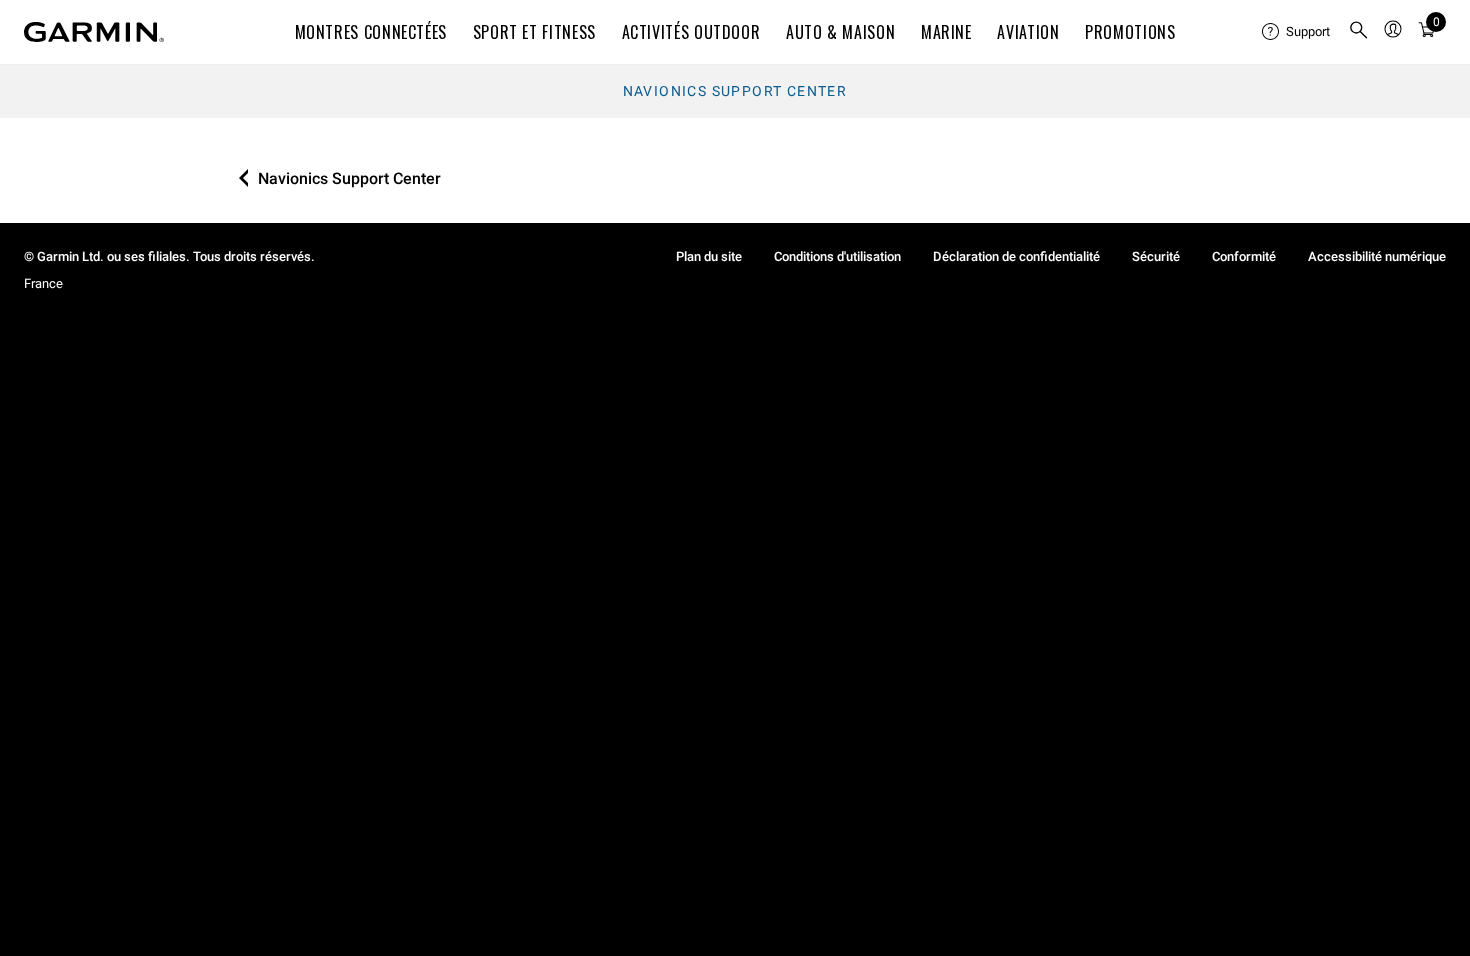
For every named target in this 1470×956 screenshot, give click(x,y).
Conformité (1244, 256)
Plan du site (709, 256)
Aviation (1028, 32)
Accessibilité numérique (1377, 256)
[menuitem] (1297, 32)
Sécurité (1156, 256)
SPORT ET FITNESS (534, 32)
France (43, 283)
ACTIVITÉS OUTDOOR (691, 32)
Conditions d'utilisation (837, 256)
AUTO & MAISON (840, 32)
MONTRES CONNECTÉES (371, 32)
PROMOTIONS (1130, 32)
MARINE (946, 32)
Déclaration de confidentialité (1016, 256)
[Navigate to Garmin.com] (94, 32)
